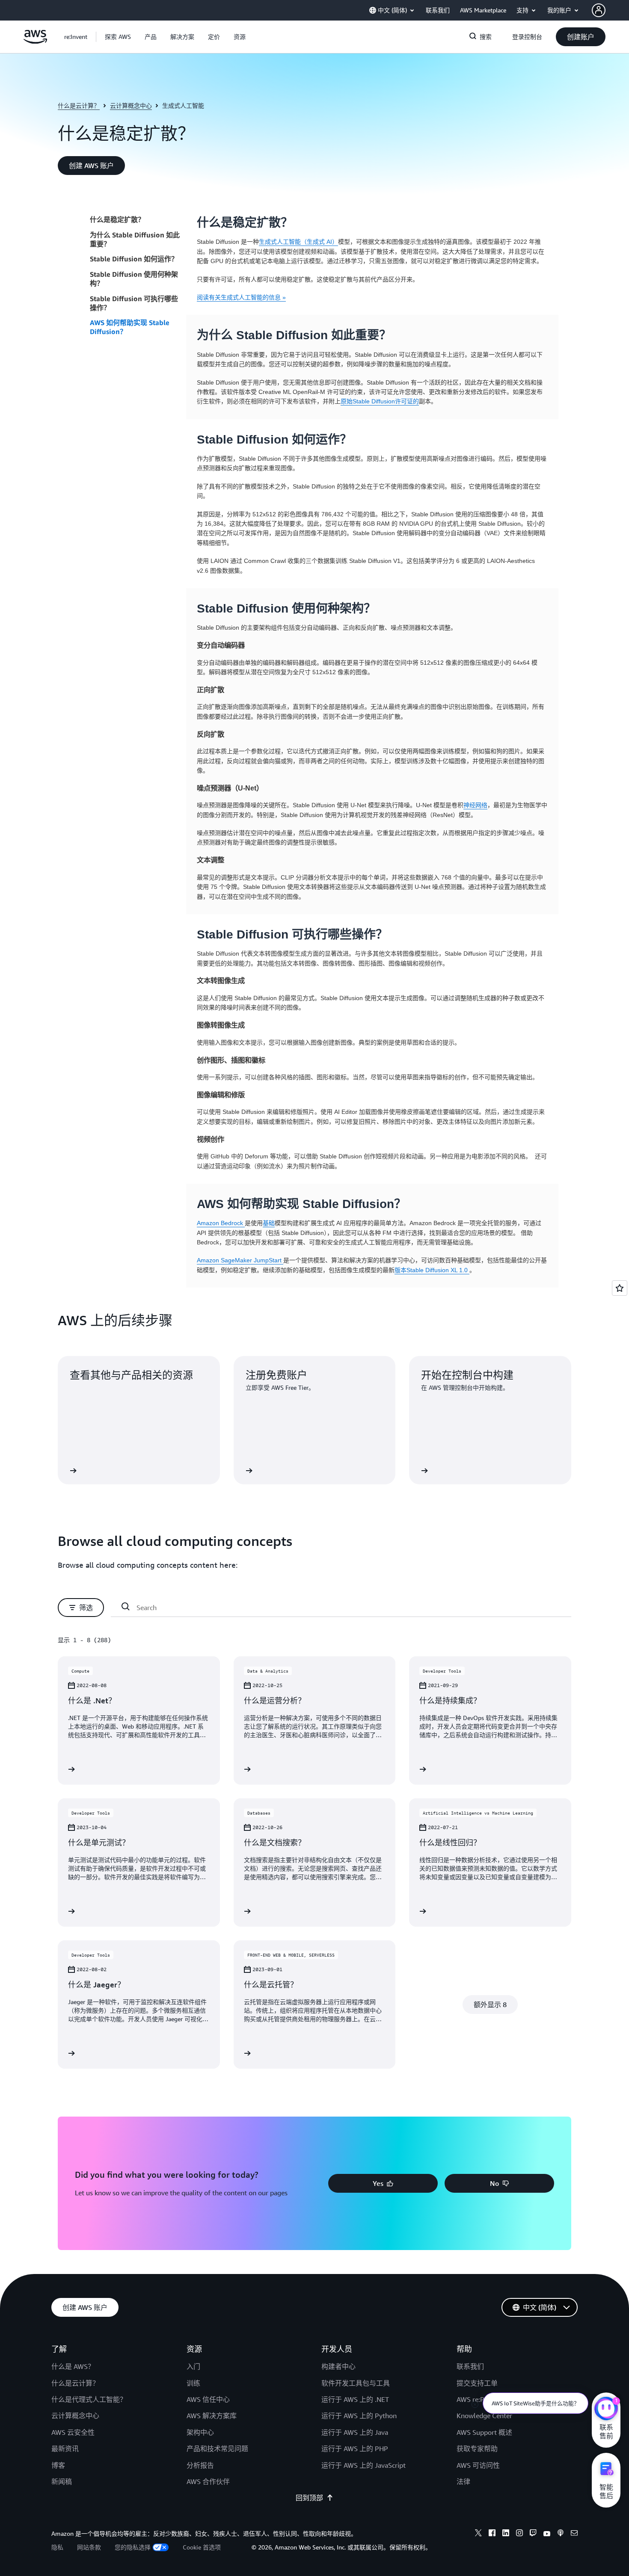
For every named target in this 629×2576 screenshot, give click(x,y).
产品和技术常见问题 (217, 2449)
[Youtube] (547, 2534)
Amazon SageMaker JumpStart (240, 1260)
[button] (118, 37)
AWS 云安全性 (73, 2432)
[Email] (574, 2534)
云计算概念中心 (131, 105)
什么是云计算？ (79, 105)
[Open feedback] (620, 1288)
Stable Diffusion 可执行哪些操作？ (134, 303)
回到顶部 (309, 2498)
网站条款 (89, 2547)
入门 (193, 2366)
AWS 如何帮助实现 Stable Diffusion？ (130, 327)
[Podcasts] (561, 2534)
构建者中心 (338, 2366)
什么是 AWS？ (73, 2366)
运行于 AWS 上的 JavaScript (363, 2465)
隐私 (57, 2547)
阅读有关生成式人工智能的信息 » (241, 297)
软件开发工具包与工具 (356, 2383)
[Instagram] (519, 2534)
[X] (478, 2534)
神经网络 (475, 805)
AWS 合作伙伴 (208, 2481)
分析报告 (200, 2465)
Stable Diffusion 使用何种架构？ (134, 279)
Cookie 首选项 (202, 2547)
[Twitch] (533, 2534)
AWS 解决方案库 (212, 2416)
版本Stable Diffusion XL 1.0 (432, 1270)
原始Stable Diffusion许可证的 (380, 401)
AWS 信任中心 (208, 2399)
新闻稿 (62, 2481)
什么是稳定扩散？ (117, 219)
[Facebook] (492, 2534)
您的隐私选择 (133, 2547)
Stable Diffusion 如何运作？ (134, 259)
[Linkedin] (506, 2534)
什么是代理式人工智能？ (89, 2399)
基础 (269, 1223)
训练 (193, 2383)
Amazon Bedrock (221, 1223)
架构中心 (200, 2432)
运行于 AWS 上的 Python (359, 2416)
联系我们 (470, 2366)
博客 (58, 2465)
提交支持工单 (477, 2383)
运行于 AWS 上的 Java (355, 2432)
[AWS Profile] (599, 10)
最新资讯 (65, 2449)
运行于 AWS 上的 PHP (355, 2449)
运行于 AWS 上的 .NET (355, 2399)
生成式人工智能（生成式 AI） (298, 242)
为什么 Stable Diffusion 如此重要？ (135, 239)
